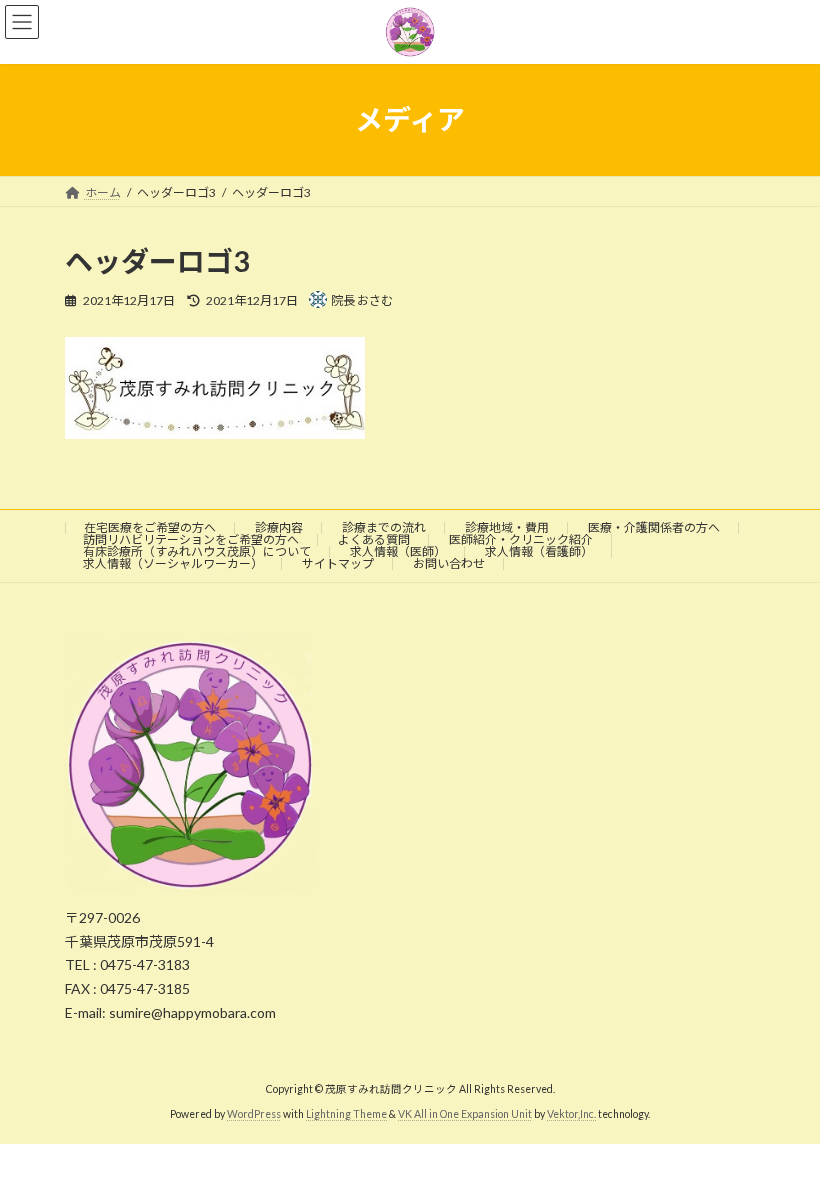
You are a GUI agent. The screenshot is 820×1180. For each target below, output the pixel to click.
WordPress (254, 1113)
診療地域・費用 (507, 527)
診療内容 (279, 527)
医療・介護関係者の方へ (654, 527)
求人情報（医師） (398, 551)
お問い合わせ (449, 563)
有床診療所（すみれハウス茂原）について (197, 551)
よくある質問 (374, 539)
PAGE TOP (782, 1124)
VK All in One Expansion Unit (465, 1113)
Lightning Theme (346, 1113)
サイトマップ (338, 563)
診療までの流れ (384, 527)
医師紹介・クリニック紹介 (521, 539)
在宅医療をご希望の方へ (150, 527)
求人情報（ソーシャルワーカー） (173, 563)
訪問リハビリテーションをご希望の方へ (191, 539)
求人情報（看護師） (539, 551)
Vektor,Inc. (571, 1113)
